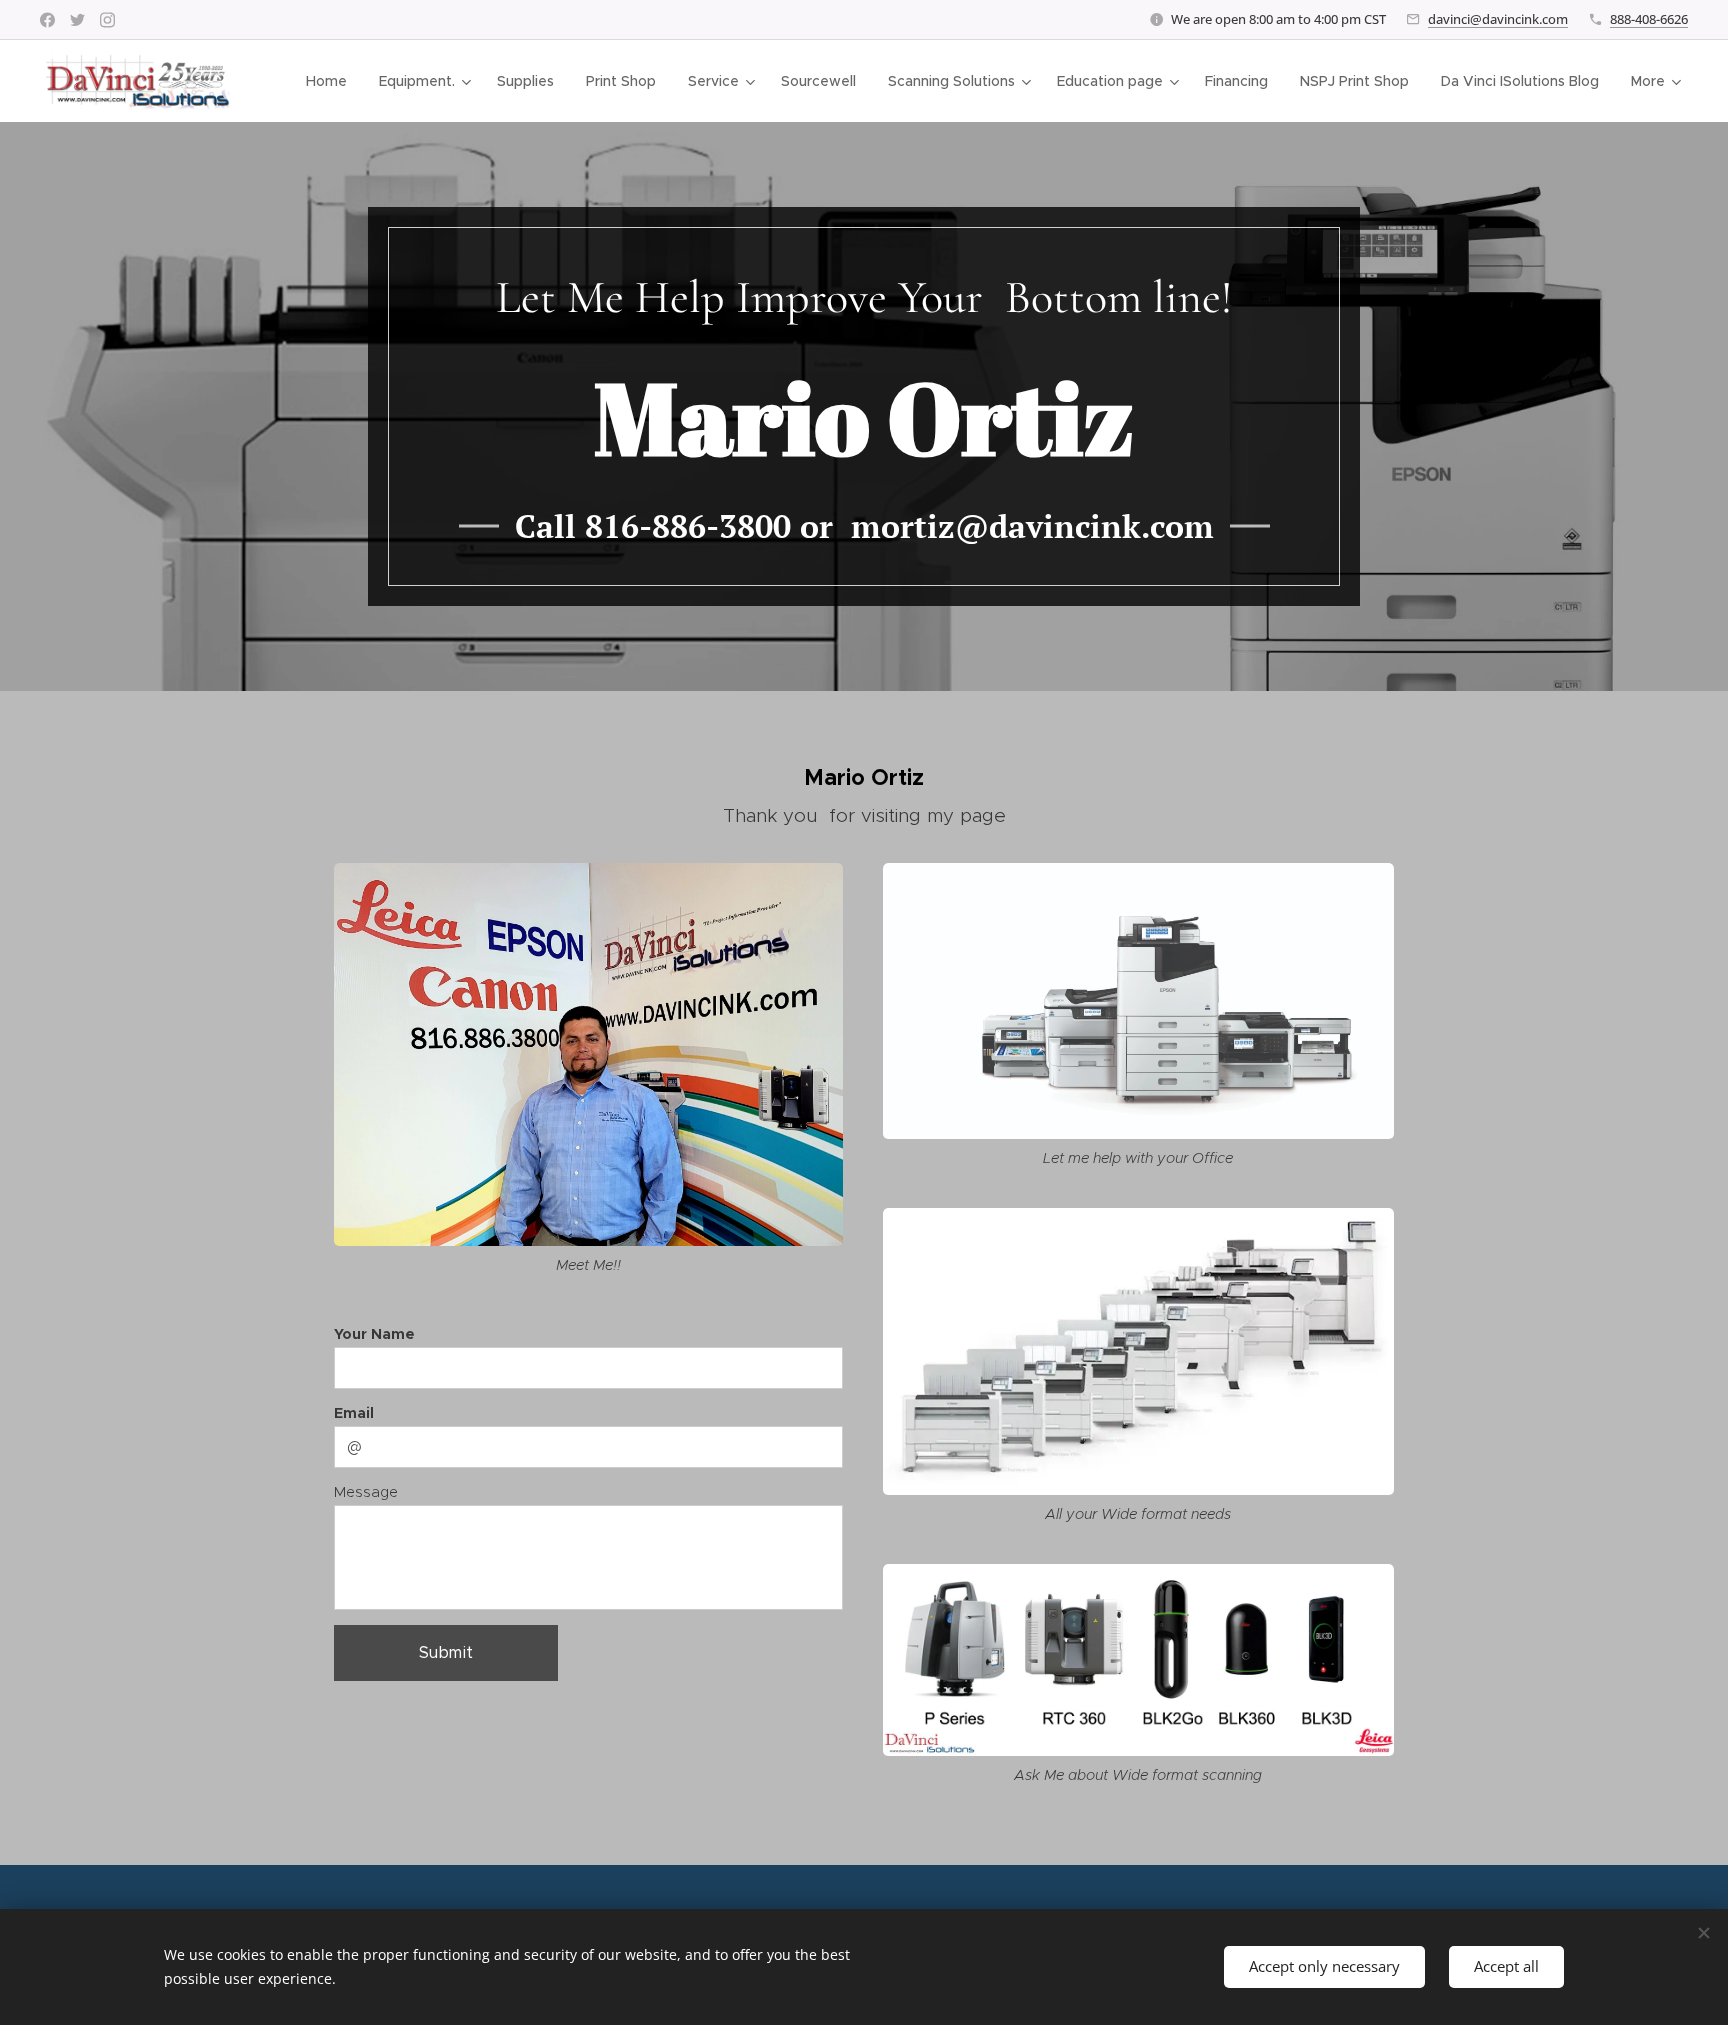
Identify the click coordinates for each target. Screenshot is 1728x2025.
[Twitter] (77, 20)
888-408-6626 (1649, 19)
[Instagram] (107, 20)
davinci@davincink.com (1498, 19)
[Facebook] (47, 20)
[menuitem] (332, 81)
